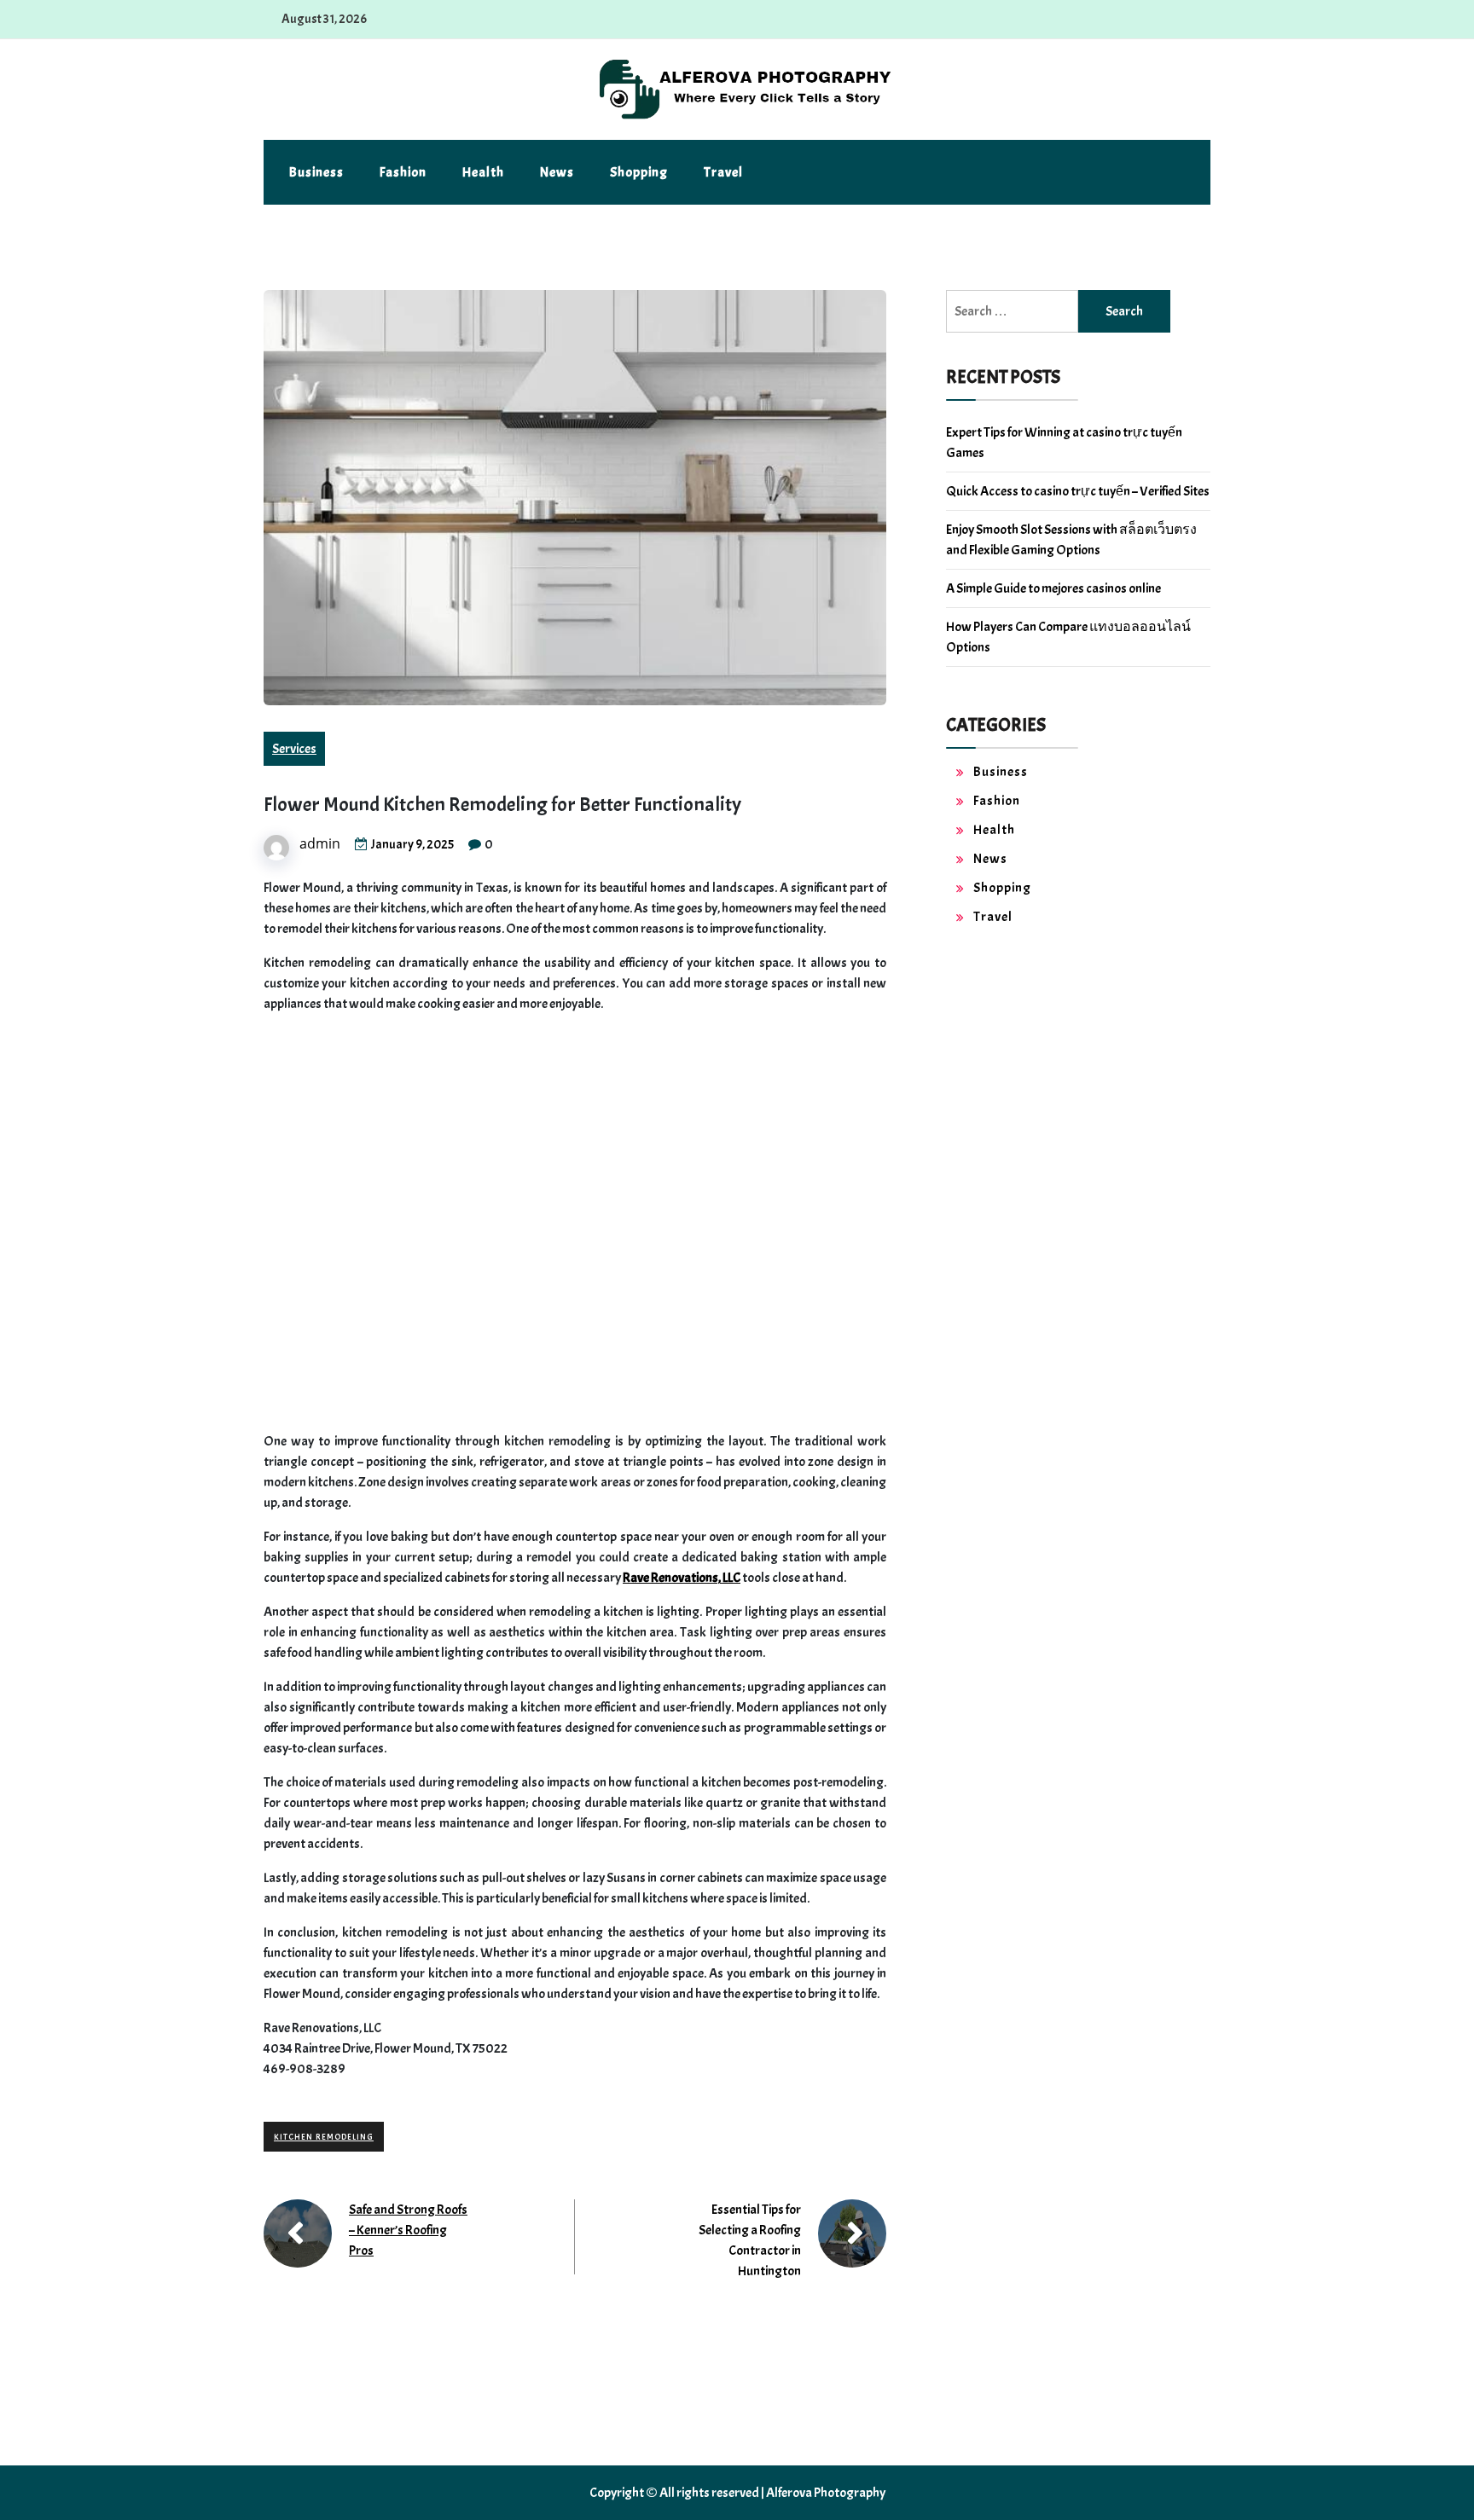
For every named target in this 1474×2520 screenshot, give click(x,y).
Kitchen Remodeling (324, 2137)
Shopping (639, 172)
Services (294, 749)
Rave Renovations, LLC (682, 1578)
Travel (723, 172)
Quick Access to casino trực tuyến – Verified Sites (1078, 491)
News (557, 172)
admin (320, 843)
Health (483, 172)
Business (316, 172)
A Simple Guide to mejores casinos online (1053, 588)
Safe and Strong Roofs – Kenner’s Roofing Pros (408, 2230)
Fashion (403, 172)
